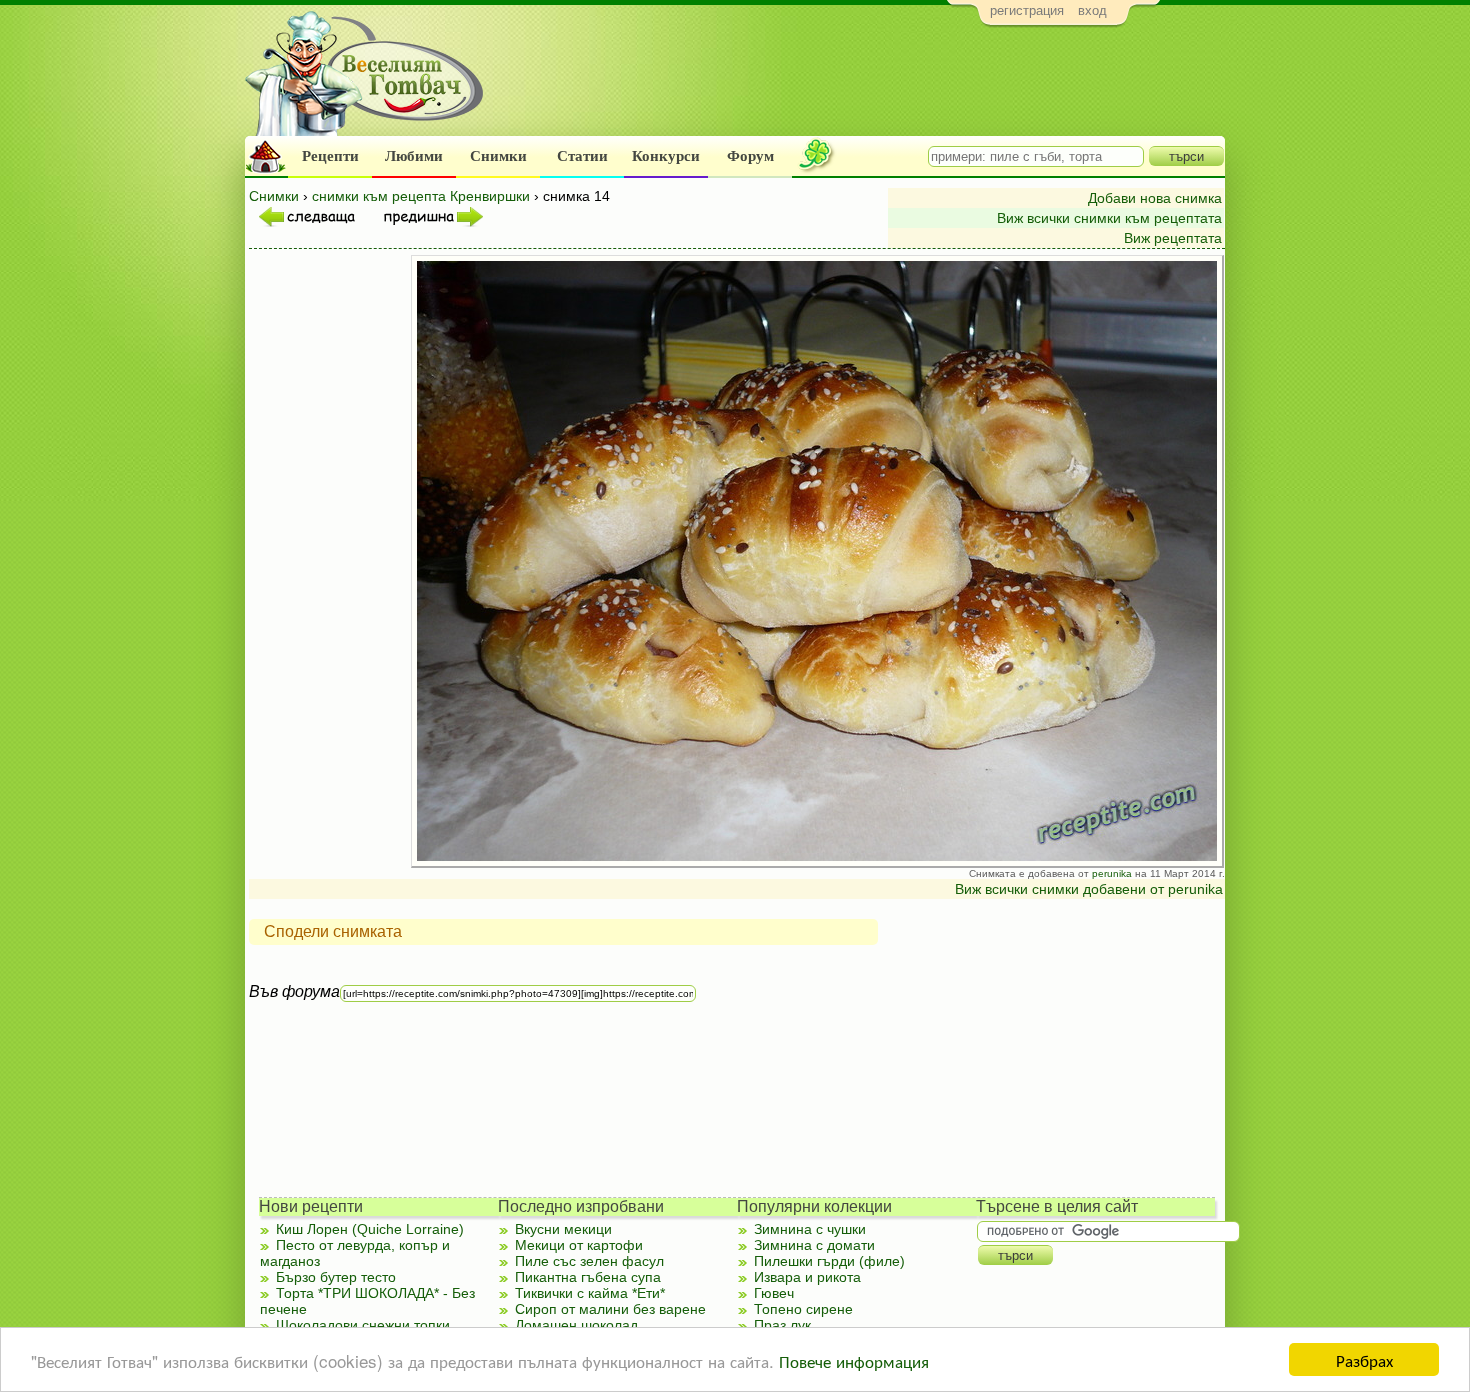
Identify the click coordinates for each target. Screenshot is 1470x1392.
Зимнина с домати (814, 1245)
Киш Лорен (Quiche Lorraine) (370, 1229)
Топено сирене (803, 1309)
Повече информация (854, 1360)
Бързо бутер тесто (336, 1277)
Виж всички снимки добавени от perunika (1089, 889)
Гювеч (774, 1293)
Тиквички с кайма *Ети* (590, 1293)
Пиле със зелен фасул (589, 1261)
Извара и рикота (807, 1277)
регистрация (1027, 10)
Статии (582, 156)
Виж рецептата (1173, 238)
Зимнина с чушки (810, 1229)
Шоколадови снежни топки (363, 1325)
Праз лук (782, 1325)
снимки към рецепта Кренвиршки (421, 196)
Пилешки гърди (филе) (829, 1261)
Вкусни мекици (563, 1229)
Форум (750, 156)
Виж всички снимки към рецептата (1109, 218)
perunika (1112, 873)
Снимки (498, 156)
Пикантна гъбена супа (588, 1277)
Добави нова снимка (1155, 198)
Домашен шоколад (576, 1325)
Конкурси (666, 156)
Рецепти (330, 156)
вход (1092, 10)
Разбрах (1364, 1359)
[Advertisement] (860, 86)
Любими (414, 156)
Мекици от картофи (579, 1245)
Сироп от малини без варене (610, 1309)
